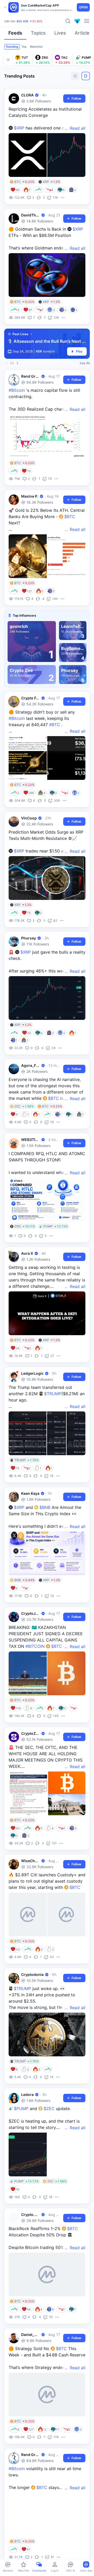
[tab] (15, 34)
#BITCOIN (35, 1646)
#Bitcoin (17, 390)
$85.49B (22, 21)
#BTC (55, 725)
